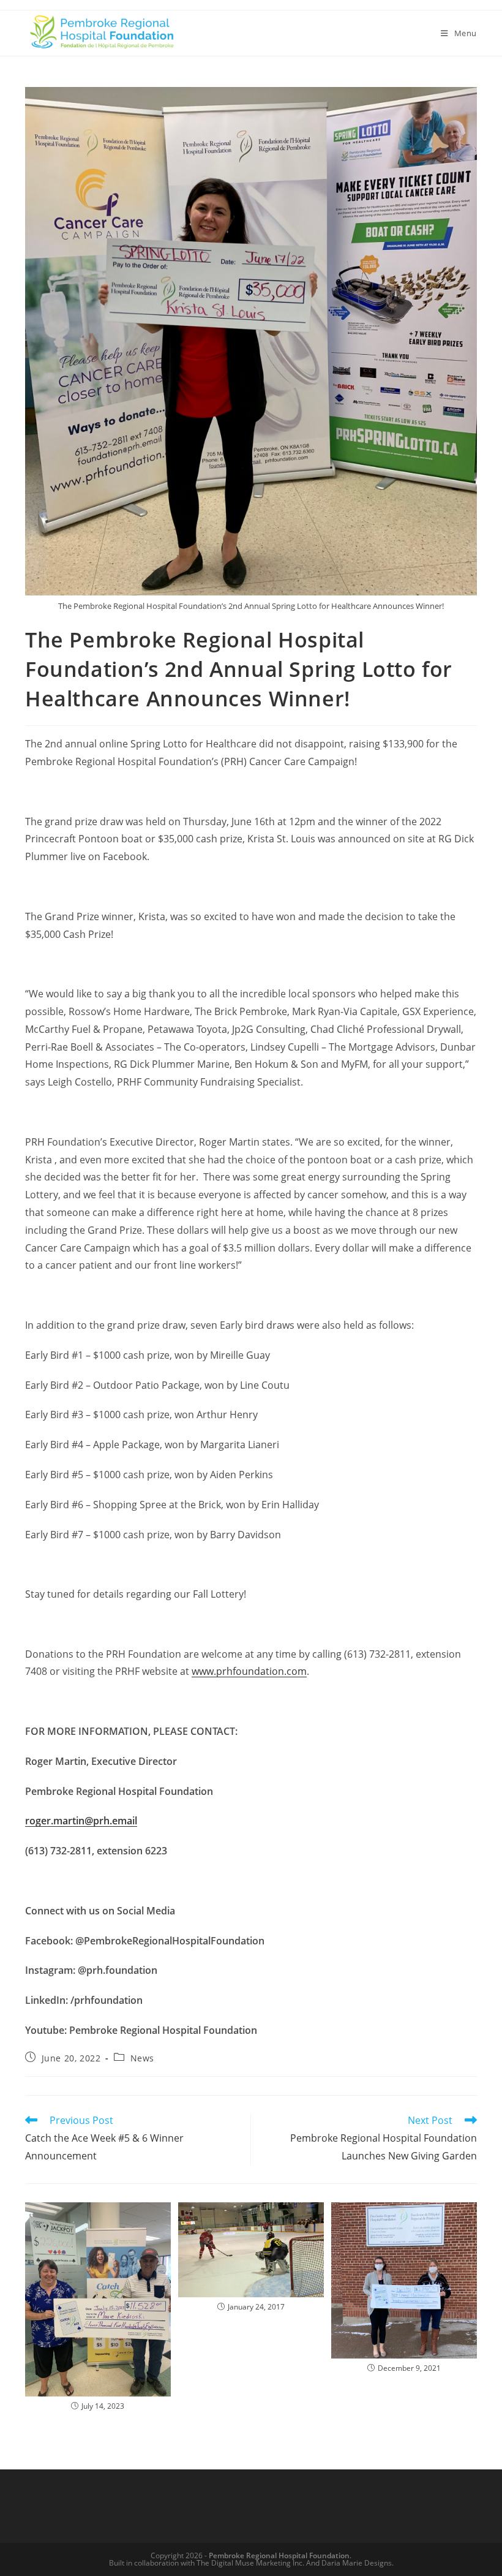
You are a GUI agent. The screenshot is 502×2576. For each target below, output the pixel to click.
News (142, 2058)
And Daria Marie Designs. (350, 2563)
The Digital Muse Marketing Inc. (250, 2563)
